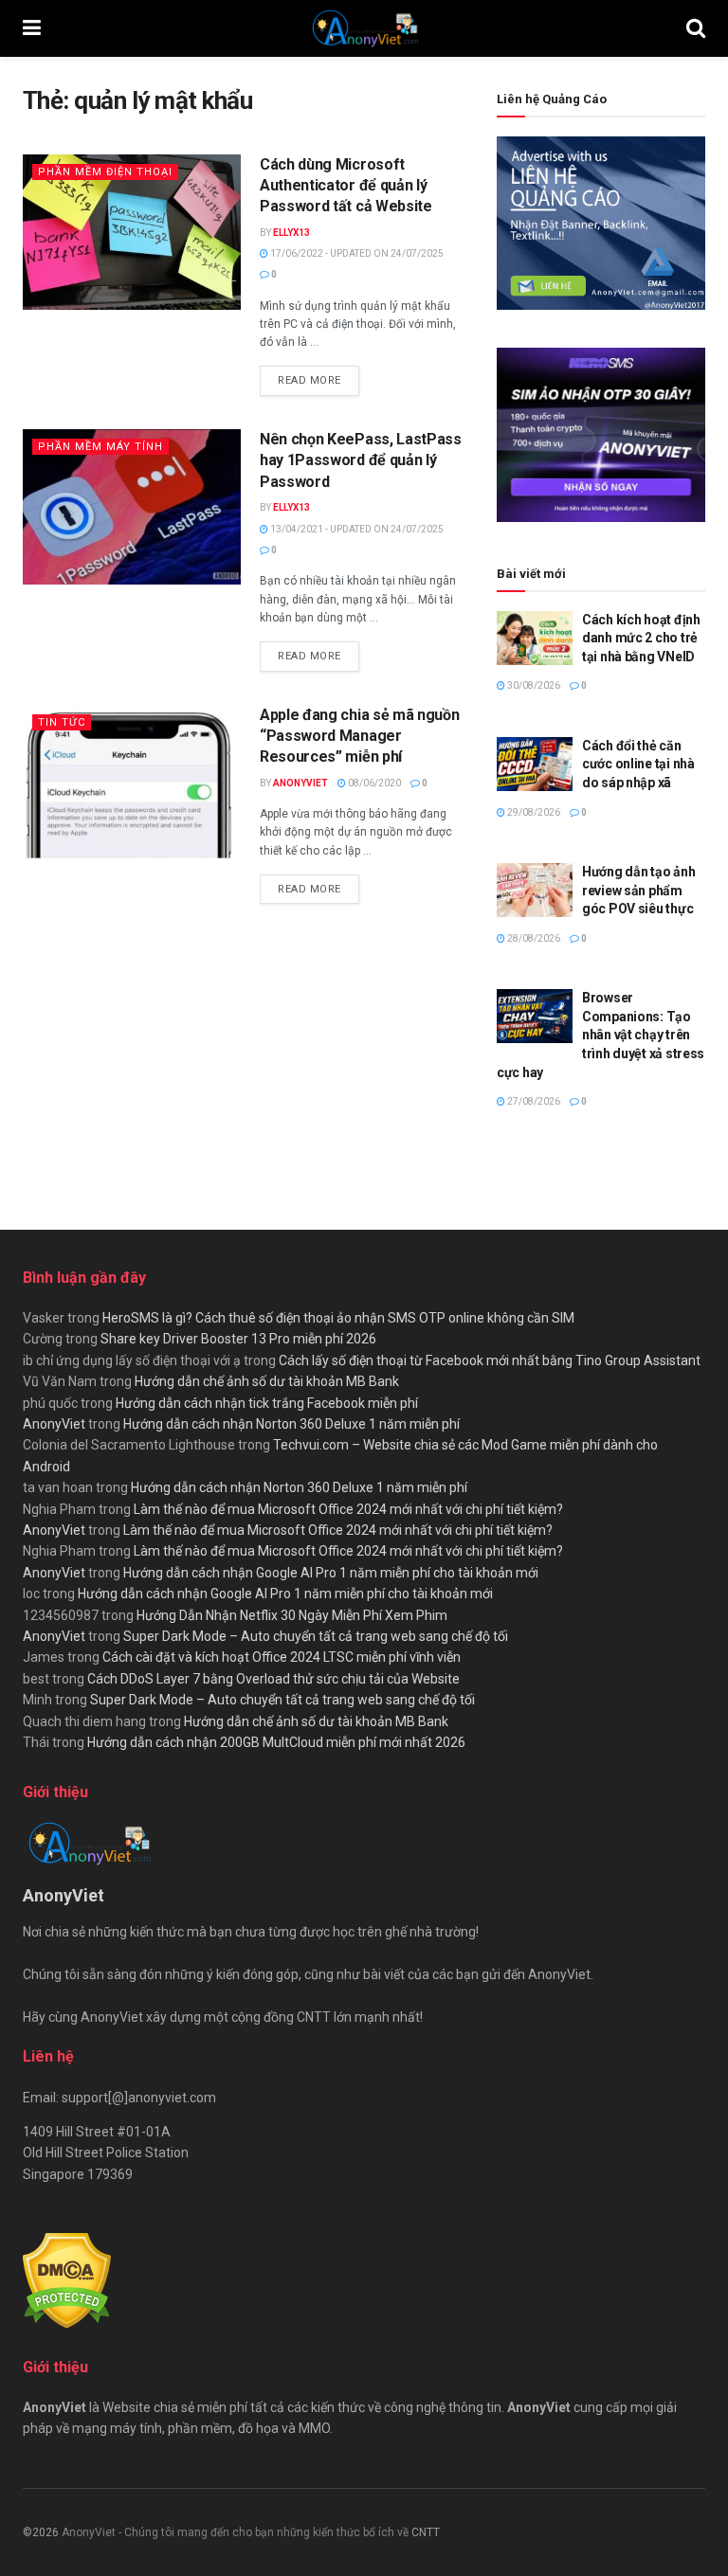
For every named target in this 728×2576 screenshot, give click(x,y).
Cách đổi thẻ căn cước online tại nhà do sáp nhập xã (638, 764)
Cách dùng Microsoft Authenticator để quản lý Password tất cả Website (346, 186)
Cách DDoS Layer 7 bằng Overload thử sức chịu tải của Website (273, 1679)
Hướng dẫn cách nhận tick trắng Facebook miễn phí (267, 1403)
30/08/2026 (533, 685)
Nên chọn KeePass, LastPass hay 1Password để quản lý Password (361, 460)
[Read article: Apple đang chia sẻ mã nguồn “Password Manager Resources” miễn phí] (132, 783)
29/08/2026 (533, 812)
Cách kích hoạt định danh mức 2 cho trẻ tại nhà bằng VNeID (641, 638)
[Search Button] (696, 28)
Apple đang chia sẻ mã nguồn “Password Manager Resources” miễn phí (359, 736)
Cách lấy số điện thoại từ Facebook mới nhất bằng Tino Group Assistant (490, 1360)
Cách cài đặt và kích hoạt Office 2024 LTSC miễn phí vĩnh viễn (282, 1657)
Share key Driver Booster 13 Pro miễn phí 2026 (238, 1339)
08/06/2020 (373, 783)
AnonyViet (300, 783)
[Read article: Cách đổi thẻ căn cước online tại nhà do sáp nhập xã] (535, 764)
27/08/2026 (533, 1101)
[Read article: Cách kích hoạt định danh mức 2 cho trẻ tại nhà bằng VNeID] (535, 638)
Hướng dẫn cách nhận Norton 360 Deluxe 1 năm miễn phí (291, 1424)
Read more (318, 380)
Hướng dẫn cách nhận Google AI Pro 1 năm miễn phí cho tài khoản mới (331, 1573)
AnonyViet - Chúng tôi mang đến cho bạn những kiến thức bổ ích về (237, 2532)
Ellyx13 (291, 233)
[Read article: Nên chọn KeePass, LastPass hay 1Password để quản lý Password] (132, 507)
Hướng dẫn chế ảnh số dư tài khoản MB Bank (267, 1381)
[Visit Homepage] (364, 28)
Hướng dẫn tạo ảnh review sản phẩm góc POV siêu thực (638, 890)
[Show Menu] (32, 28)
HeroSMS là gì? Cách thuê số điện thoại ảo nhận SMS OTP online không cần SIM (338, 1318)
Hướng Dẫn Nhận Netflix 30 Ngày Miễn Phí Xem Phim (292, 1615)
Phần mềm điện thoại (105, 172)
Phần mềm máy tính (100, 447)
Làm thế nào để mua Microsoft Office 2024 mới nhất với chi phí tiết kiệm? (348, 1509)
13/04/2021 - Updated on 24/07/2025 (356, 529)
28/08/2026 (533, 938)
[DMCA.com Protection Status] (67, 2279)
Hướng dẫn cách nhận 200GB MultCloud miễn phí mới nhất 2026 (276, 1742)
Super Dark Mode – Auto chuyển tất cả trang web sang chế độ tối (316, 1636)
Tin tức (62, 722)
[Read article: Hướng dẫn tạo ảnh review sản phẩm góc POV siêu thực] (535, 890)
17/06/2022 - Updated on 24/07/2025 (356, 253)
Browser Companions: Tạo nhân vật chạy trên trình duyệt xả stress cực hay (601, 1035)
